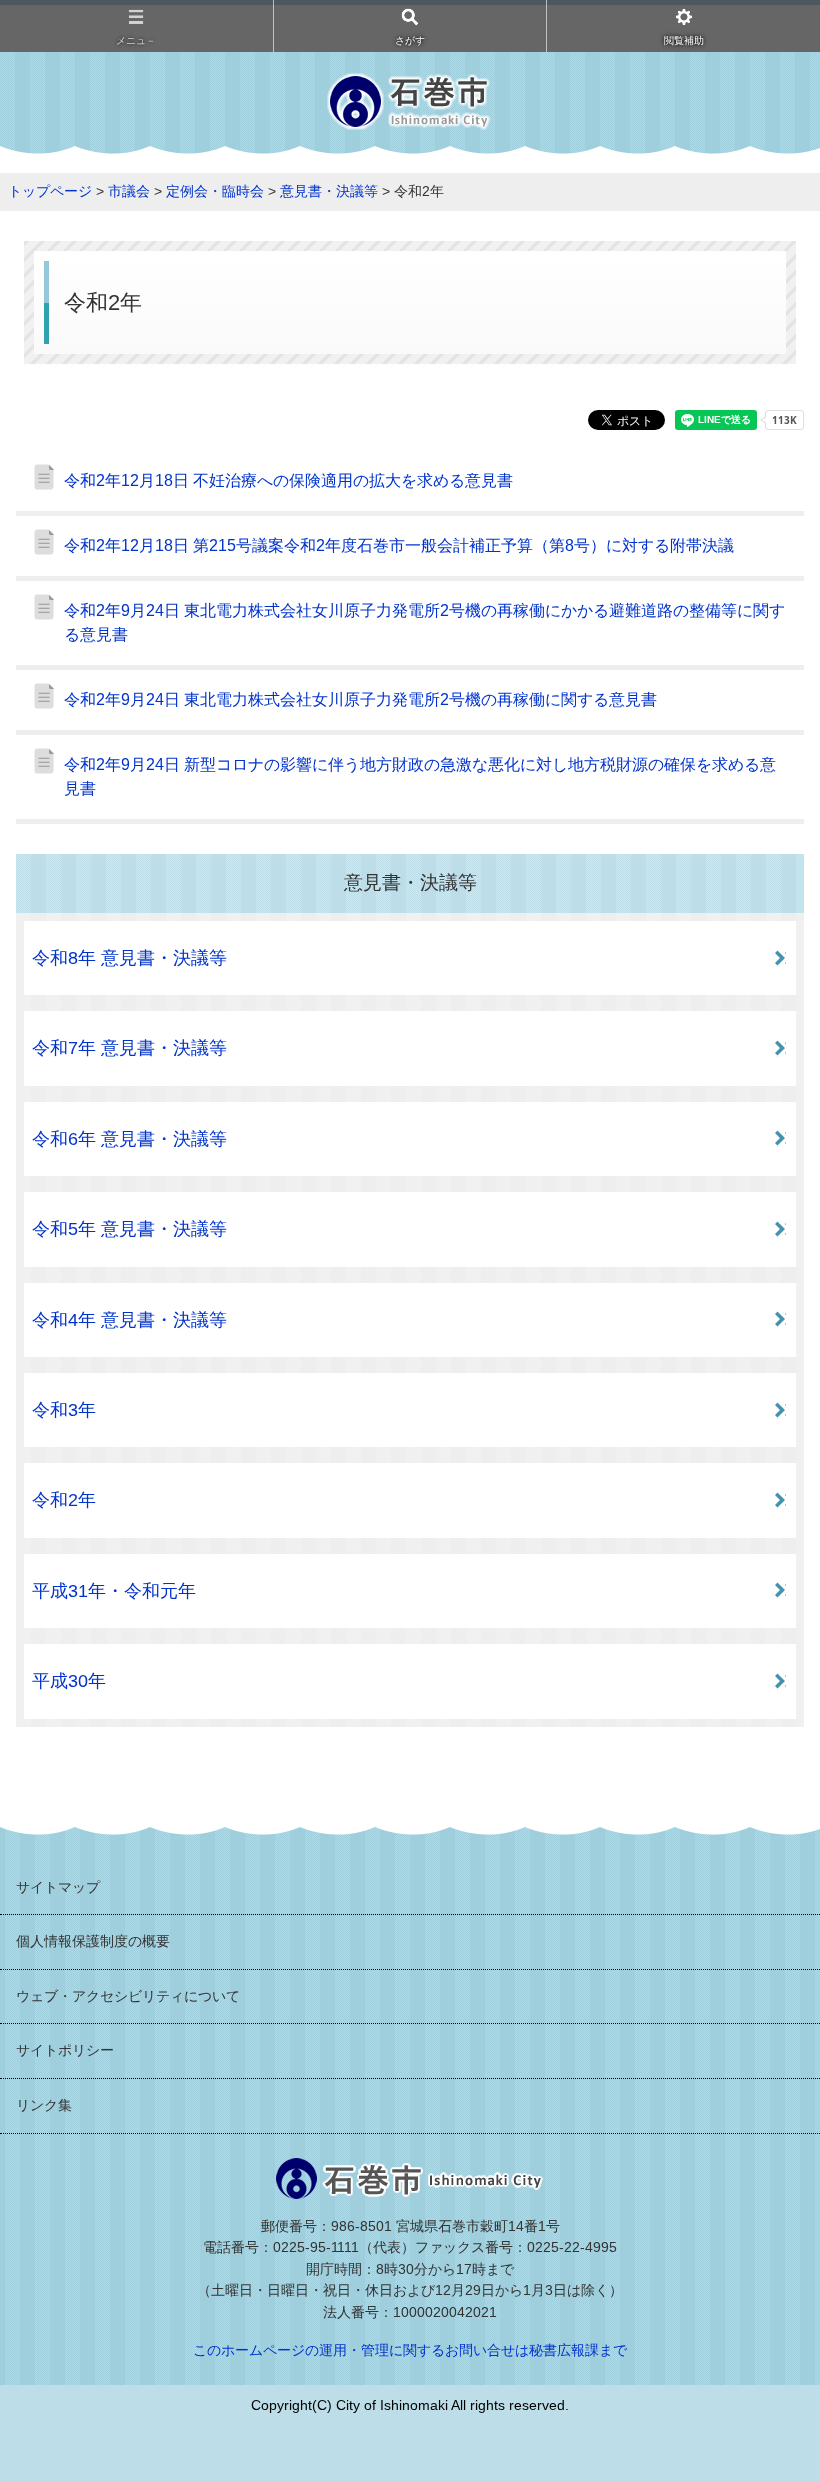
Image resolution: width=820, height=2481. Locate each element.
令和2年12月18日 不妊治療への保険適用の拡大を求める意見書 (288, 480)
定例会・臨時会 (215, 191)
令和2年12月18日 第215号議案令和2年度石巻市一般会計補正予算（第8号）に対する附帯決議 (399, 545)
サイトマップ (58, 1887)
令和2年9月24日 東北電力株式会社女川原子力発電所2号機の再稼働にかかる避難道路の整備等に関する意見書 (424, 622)
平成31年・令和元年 (114, 1591)
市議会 (129, 191)
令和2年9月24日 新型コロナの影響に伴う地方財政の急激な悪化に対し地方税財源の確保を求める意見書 (420, 776)
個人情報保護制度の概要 (93, 1941)
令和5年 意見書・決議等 (129, 1229)
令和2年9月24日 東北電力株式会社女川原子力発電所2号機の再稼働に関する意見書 (360, 699)
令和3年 (64, 1410)
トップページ (50, 191)
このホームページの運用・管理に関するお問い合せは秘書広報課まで (410, 2350)
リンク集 (44, 2105)
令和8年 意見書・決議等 (129, 958)
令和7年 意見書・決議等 (129, 1048)
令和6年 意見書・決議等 (129, 1139)
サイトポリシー (65, 2050)
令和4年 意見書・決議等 (129, 1320)
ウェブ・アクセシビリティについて (128, 1996)
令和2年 (64, 1500)
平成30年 (69, 1681)
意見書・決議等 (329, 191)
